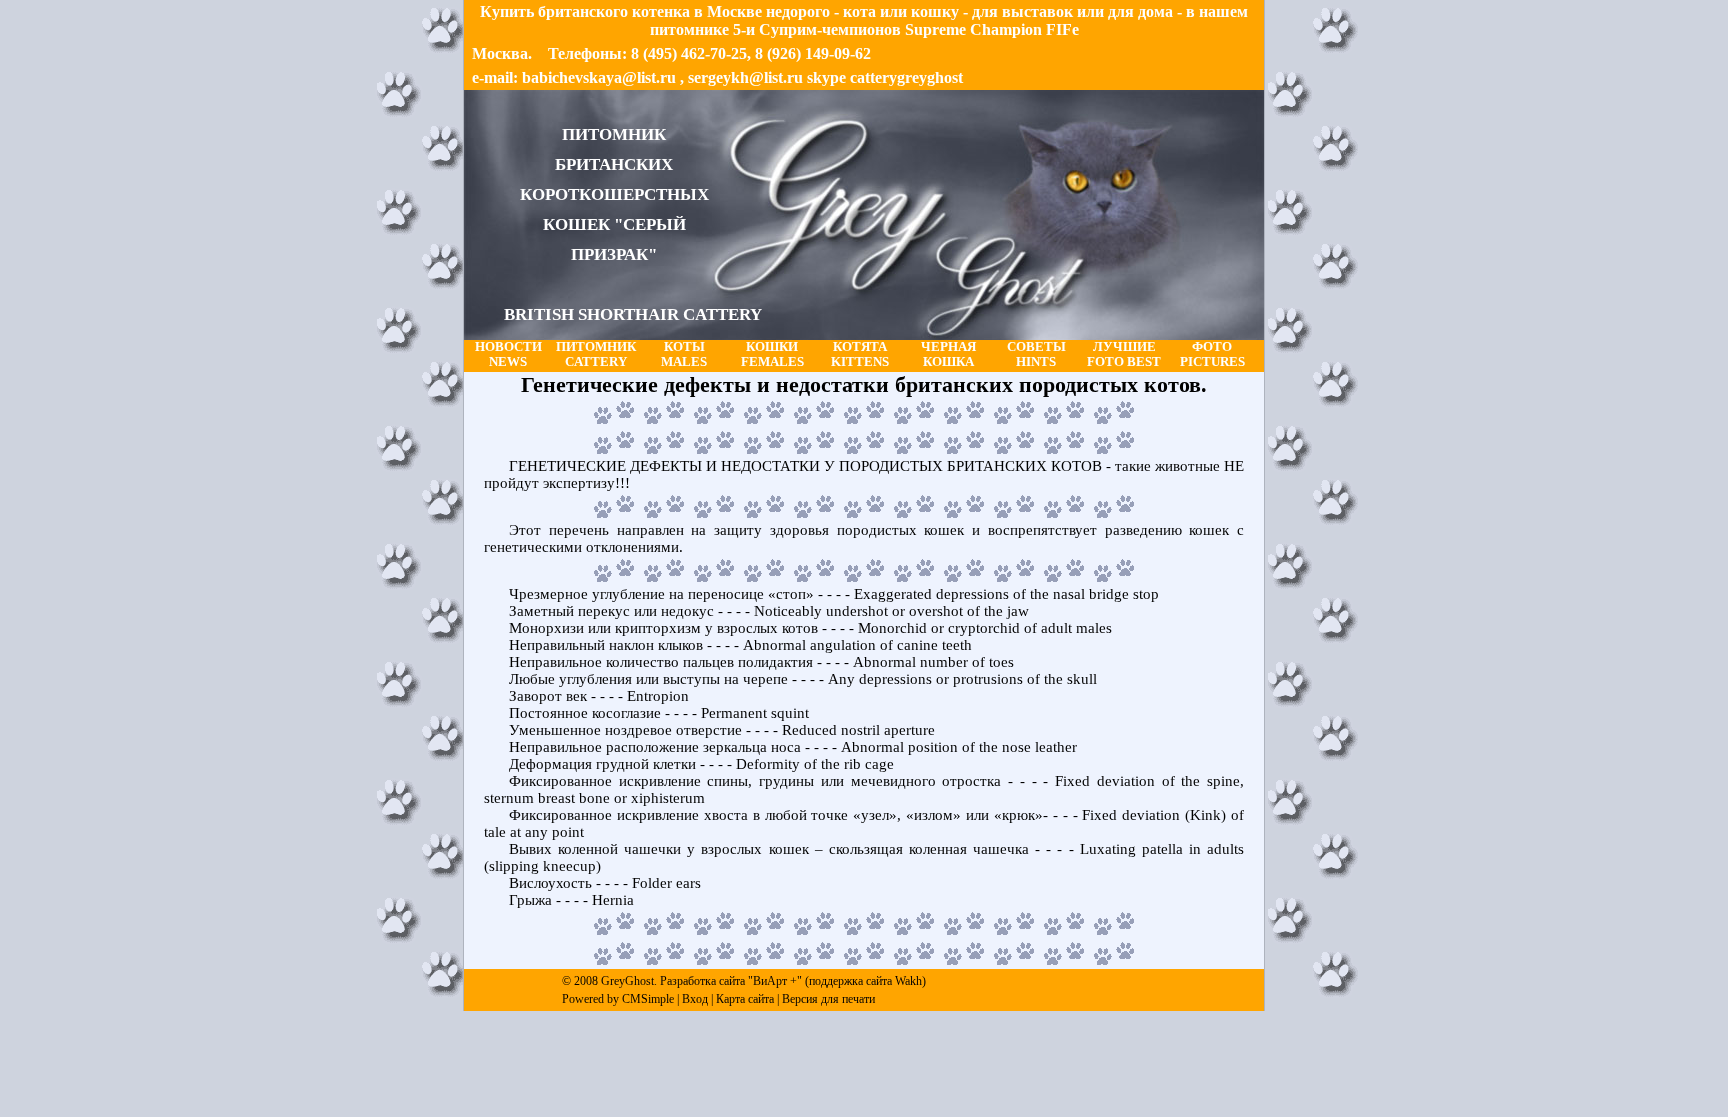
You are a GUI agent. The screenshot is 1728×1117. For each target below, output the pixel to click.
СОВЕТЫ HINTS (1036, 354)
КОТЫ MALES (684, 354)
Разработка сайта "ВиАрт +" (731, 981)
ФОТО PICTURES (1212, 354)
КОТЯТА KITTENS (860, 354)
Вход (695, 999)
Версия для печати (828, 999)
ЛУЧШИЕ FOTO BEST (1124, 354)
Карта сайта (745, 999)
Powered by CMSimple (618, 999)
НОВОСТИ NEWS (508, 354)
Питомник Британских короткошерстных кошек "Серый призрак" (633, 224)
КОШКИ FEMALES (772, 354)
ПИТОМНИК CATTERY (596, 354)
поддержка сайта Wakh (865, 981)
